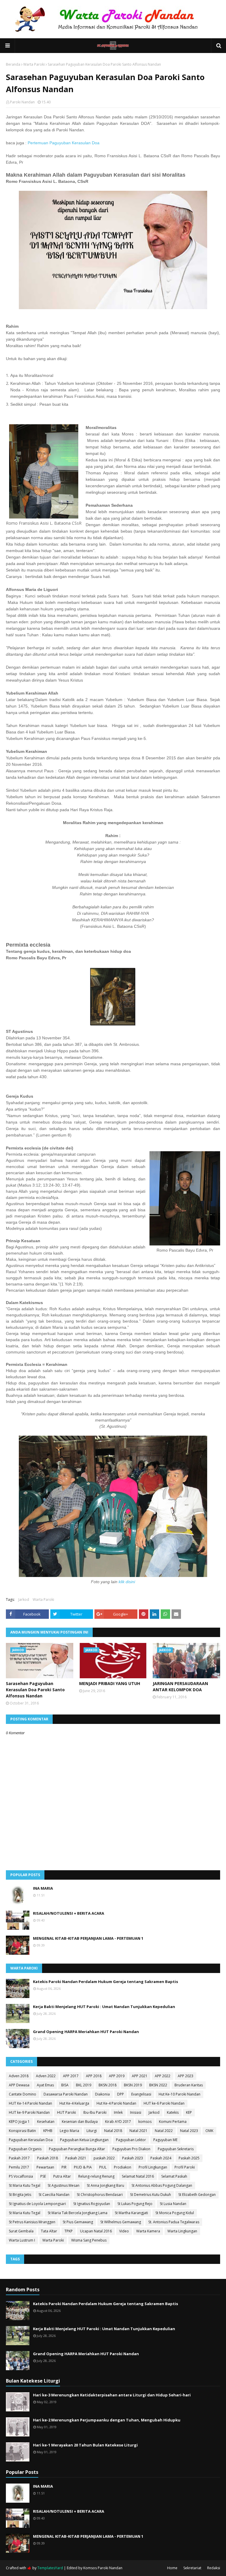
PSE (43, 2176)
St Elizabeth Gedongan (197, 2195)
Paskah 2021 (76, 2158)
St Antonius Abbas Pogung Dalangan (162, 2185)
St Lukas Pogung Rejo (135, 2204)
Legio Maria (69, 2131)
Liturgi (92, 2131)
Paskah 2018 (48, 2158)
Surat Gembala (21, 2231)
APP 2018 (94, 2076)
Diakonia (102, 2094)
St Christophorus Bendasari (100, 2195)
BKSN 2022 (158, 2085)
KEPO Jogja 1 (19, 2122)
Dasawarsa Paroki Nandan (66, 2094)
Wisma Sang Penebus (89, 2240)
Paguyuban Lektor (131, 2140)
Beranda (13, 64)
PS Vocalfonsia (21, 2176)
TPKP (69, 2231)
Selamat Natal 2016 (138, 2176)
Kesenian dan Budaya (80, 2122)
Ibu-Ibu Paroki (95, 2112)
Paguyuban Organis (25, 2149)
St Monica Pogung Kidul (175, 2213)
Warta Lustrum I (22, 2240)
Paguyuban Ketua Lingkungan (84, 2140)
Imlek (118, 2112)
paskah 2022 (104, 2158)
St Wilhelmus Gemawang (121, 2222)
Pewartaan (45, 2167)
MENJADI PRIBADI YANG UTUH (110, 1683)
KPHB (48, 2131)
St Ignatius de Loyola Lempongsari (37, 2204)
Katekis (173, 2112)
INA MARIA (43, 1888)
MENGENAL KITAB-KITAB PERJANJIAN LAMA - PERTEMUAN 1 (88, 1938)
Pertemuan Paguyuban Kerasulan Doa (64, 143)
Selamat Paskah (174, 2176)
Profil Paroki (185, 2167)
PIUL (103, 2167)
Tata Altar (49, 2231)
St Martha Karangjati (131, 2213)
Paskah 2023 (133, 2158)
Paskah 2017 (19, 2158)
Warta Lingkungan (182, 2231)
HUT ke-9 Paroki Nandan (29, 2112)
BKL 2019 (84, 2085)
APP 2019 (117, 2076)
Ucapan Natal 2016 (96, 2231)
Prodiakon (123, 2167)
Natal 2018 (113, 2131)
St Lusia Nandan (173, 2204)
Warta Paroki (34, 64)
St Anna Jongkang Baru (105, 2185)
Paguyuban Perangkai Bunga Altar (77, 2149)
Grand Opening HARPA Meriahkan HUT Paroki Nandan (86, 2032)
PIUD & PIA (83, 2167)
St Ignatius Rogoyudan (92, 2204)
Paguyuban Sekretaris (176, 2149)
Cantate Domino (23, 2094)
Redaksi (214, 2568)
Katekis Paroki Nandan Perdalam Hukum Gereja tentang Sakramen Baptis (105, 1982)
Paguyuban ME (165, 2140)
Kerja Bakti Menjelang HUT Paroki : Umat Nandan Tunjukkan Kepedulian (104, 2007)
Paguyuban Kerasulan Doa (31, 2140)
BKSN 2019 (133, 2085)
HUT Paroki (67, 2112)
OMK (209, 2131)
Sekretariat (192, 2568)
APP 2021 (140, 2076)
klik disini (127, 1582)
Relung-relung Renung (96, 2176)
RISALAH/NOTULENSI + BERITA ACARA (69, 1913)
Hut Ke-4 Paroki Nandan (116, 2103)
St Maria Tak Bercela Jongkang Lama (78, 2213)
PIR (64, 2167)
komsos (145, 2122)
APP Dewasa (19, 2085)
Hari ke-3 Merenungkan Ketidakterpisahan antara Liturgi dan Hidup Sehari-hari (112, 2395)
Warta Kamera (148, 2231)
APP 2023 (186, 2076)
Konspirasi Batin (22, 2131)
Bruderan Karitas (189, 2085)
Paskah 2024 (161, 2158)
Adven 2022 (46, 2076)
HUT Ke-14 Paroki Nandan (30, 2103)
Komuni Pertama (173, 2122)
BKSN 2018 (108, 2085)
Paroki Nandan (22, 102)
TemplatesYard (50, 2568)
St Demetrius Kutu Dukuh (151, 2195)
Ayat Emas (45, 2085)
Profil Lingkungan (153, 2167)
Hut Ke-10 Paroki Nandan (180, 2094)
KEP (189, 2112)
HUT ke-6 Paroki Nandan (164, 2103)
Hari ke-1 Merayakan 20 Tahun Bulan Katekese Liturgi (85, 2445)
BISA (65, 2085)
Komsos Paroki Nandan (103, 2568)
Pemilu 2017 (19, 2167)
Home (172, 2568)
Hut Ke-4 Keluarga (74, 2103)
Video (124, 2231)
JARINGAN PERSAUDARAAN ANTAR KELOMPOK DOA (180, 1687)
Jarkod (24, 1600)
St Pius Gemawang (78, 2222)
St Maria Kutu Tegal (25, 2185)
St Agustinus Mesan (64, 2185)
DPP (121, 2094)
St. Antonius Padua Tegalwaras (174, 2222)
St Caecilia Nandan (54, 2195)
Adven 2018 (19, 2076)
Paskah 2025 (189, 2158)
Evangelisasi (141, 2094)
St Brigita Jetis (20, 2195)
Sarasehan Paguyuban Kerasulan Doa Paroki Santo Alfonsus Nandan (35, 1690)
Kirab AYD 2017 (118, 2122)
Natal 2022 (164, 2131)
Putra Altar (62, 2176)
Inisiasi (136, 2112)
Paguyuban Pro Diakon (131, 2149)
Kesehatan (46, 2122)
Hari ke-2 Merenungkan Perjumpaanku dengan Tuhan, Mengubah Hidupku (107, 2420)
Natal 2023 (189, 2131)
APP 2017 (71, 2076)
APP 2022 (163, 2076)
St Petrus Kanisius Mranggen (32, 2222)
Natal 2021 (138, 2131)
